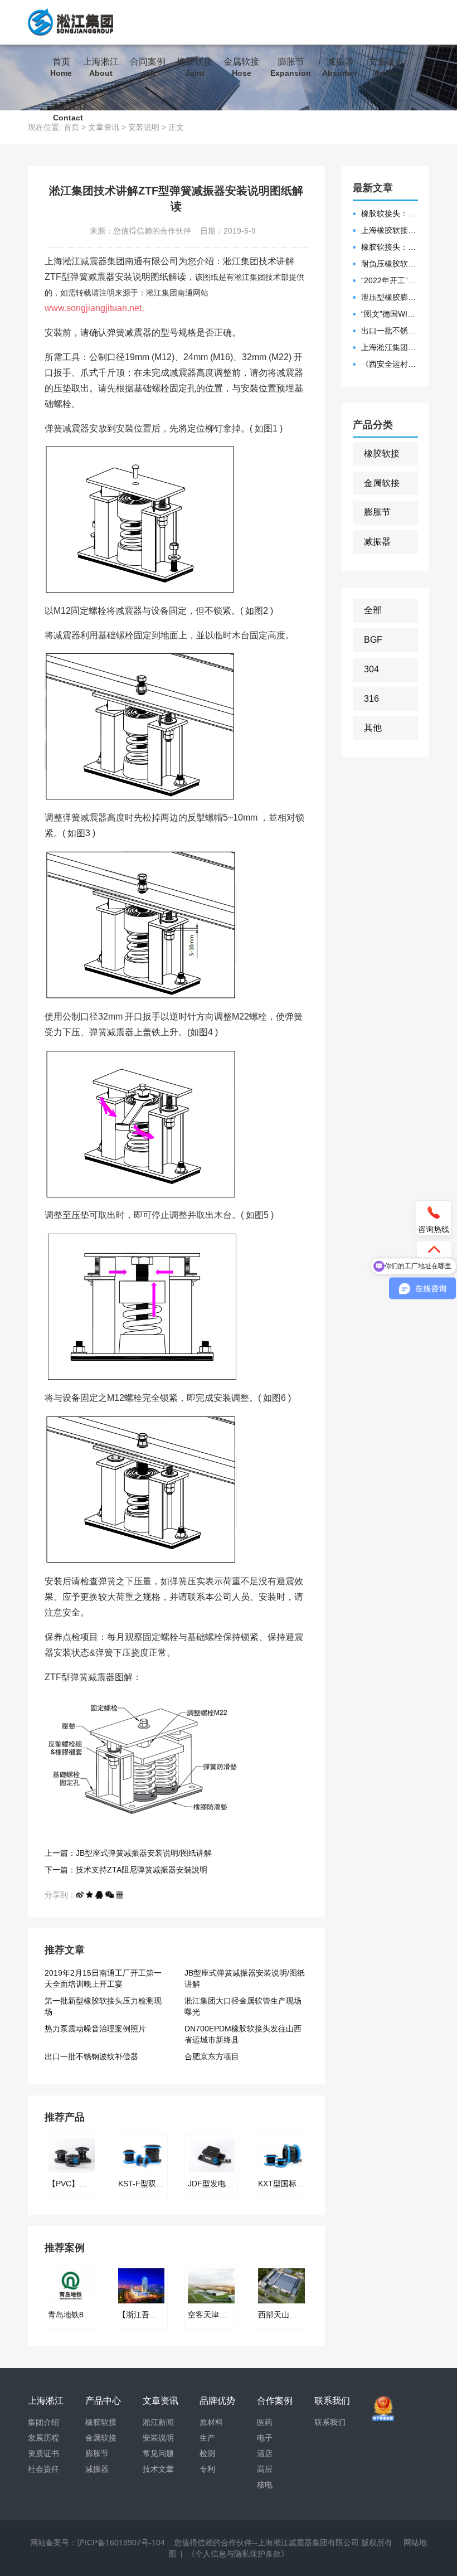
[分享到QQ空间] (89, 1895)
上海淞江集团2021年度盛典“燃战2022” (390, 347)
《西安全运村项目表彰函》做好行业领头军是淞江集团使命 (390, 364)
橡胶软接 (195, 67)
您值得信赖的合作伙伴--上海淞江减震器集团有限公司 (266, 2543)
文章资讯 (386, 67)
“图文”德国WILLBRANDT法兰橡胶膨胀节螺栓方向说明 (390, 314)
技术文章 (158, 2469)
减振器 (340, 67)
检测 (207, 2453)
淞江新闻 (158, 2422)
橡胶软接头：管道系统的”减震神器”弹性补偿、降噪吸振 (390, 214)
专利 (207, 2469)
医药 (265, 2422)
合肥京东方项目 (212, 2056)
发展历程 (43, 2438)
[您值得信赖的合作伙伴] (71, 22)
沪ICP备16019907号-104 (121, 2543)
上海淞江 (101, 67)
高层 (265, 2469)
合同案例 (148, 67)
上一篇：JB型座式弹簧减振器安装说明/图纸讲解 (128, 1853)
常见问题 (158, 2453)
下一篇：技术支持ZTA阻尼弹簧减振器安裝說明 (126, 1870)
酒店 (265, 2453)
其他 (373, 728)
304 (371, 669)
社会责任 (43, 2469)
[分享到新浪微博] (80, 1895)
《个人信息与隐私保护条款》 (238, 2554)
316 (371, 699)
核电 (265, 2485)
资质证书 (43, 2453)
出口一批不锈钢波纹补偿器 (91, 2056)
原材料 (211, 2422)
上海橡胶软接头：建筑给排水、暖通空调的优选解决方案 (390, 230)
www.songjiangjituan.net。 (98, 308)
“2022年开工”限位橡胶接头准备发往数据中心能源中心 (390, 280)
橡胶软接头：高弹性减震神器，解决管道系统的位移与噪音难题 (390, 247)
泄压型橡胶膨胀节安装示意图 (390, 297)
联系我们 (68, 112)
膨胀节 (291, 67)
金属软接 (241, 67)
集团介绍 (43, 2422)
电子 (265, 2438)
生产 (207, 2438)
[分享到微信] (110, 1895)
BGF (373, 640)
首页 (61, 67)
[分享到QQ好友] (99, 1895)
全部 (373, 610)
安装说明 (158, 2438)
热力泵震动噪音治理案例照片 (95, 2029)
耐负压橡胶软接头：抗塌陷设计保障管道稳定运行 (390, 264)
